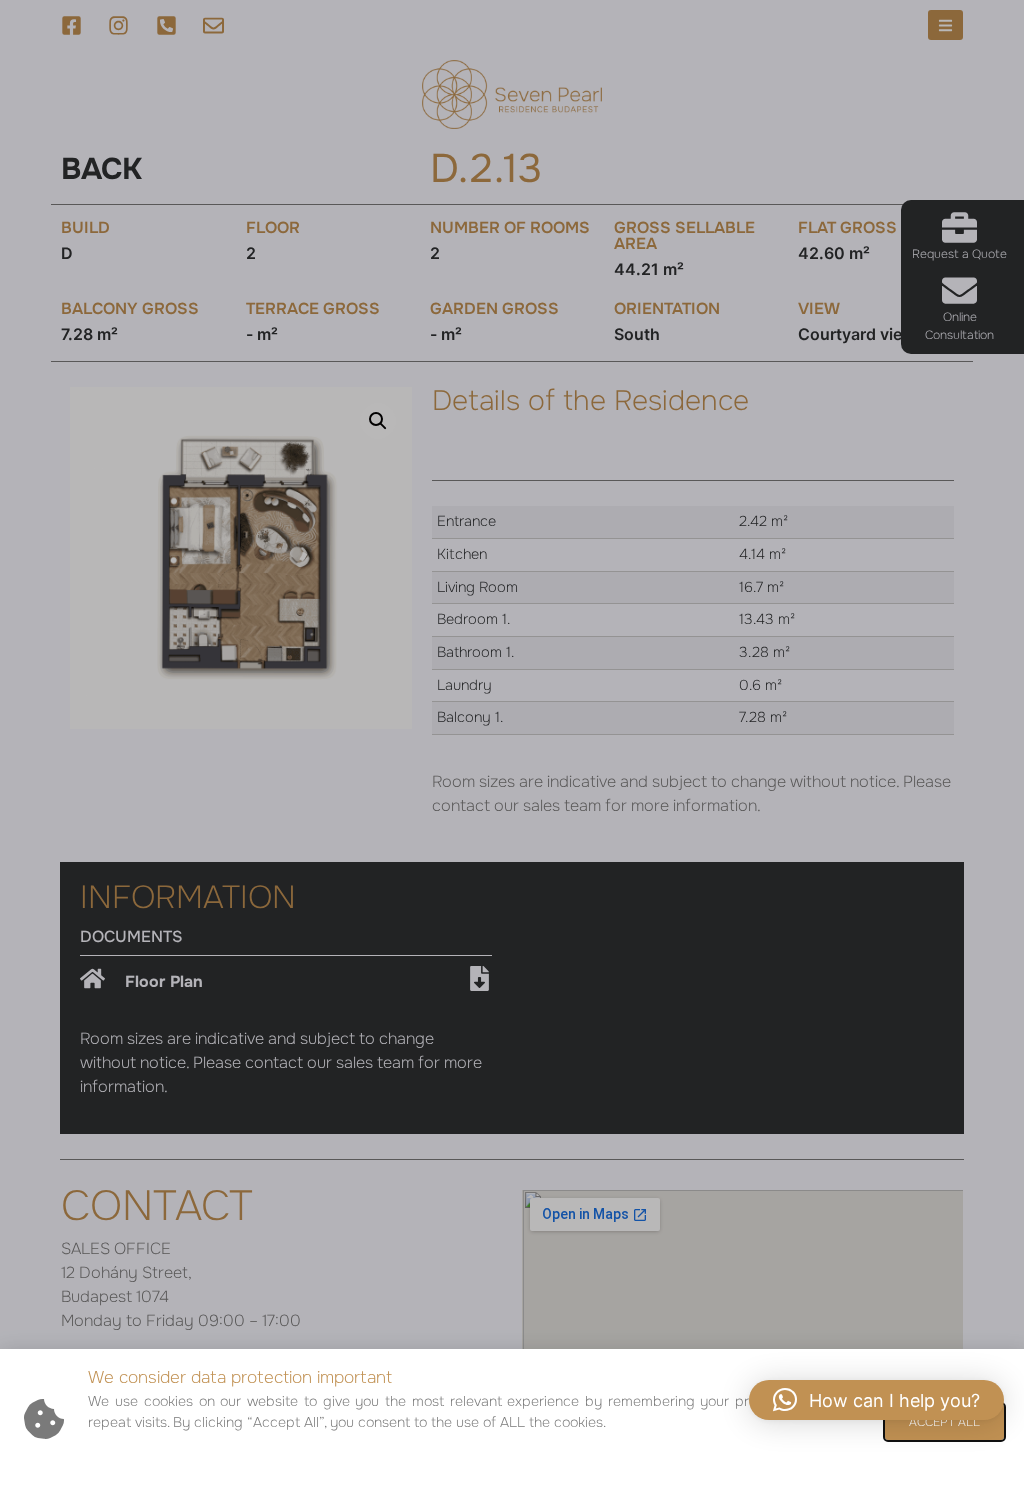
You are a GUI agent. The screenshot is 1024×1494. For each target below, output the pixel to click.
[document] (512, 747)
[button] (876, 1400)
